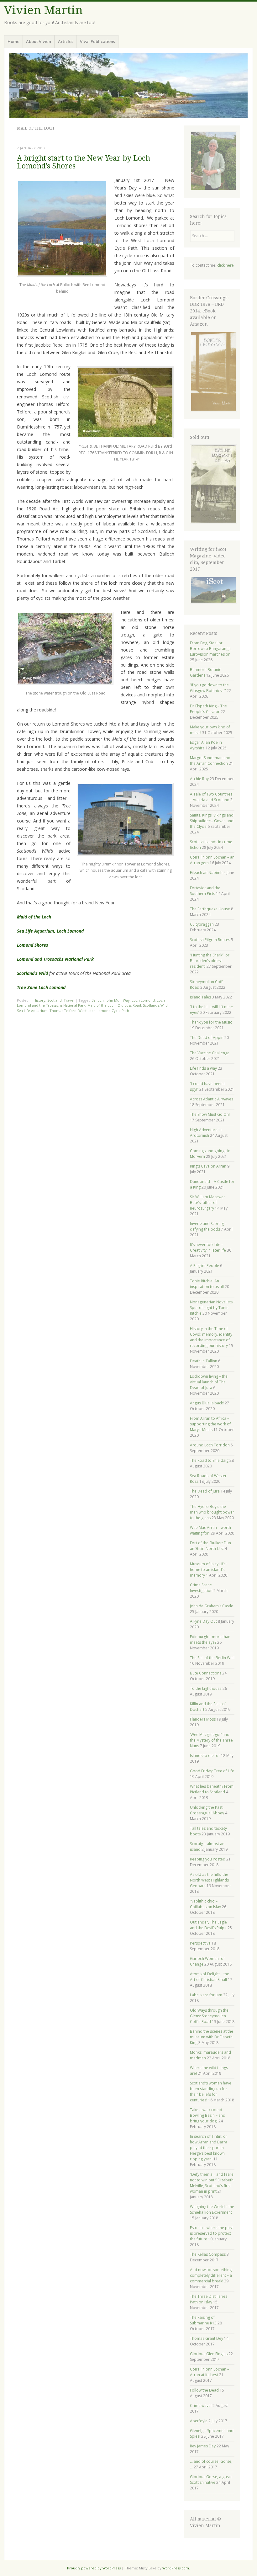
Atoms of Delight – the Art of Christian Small (210, 1977)
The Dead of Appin (207, 1038)
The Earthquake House (210, 909)
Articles (66, 41)
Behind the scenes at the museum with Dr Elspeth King (212, 2037)
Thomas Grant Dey (207, 2338)
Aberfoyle (199, 2421)
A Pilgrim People (205, 1266)
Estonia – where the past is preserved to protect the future (211, 2233)
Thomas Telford (63, 1011)
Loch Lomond (143, 1000)
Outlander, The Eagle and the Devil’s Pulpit (208, 1925)
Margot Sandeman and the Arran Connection (210, 761)
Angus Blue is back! (207, 1403)
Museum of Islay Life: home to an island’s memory (208, 1570)
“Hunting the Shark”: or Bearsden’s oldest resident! (210, 961)
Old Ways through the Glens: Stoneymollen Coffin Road (209, 2016)
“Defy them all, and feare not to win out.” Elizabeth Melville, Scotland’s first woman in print (212, 2183)
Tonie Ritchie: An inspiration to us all (207, 1284)
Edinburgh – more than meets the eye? (210, 1639)
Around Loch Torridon (210, 1445)
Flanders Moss (203, 1719)
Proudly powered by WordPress (94, 2568)
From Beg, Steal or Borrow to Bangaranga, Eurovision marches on (211, 649)
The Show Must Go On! (210, 1114)
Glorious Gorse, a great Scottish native (211, 2480)
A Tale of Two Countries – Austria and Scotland (211, 797)
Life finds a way (203, 1068)
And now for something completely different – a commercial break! (211, 2275)
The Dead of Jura (205, 1491)
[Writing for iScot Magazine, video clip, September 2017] (212, 590)
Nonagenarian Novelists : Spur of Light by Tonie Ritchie (212, 1308)
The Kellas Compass (208, 2254)
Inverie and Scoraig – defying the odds (208, 1226)
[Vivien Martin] (128, 86)
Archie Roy (199, 779)
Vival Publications (97, 41)
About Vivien (39, 41)
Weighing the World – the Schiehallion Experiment (212, 2209)
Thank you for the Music (211, 1022)
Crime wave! (201, 2406)
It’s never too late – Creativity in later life (208, 1247)
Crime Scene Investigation (201, 1588)
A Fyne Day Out (203, 1621)
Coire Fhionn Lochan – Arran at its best (210, 2372)
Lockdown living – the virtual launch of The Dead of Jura (209, 1382)
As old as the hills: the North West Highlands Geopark (209, 1880)
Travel (69, 1000)
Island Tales (200, 997)
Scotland (55, 1000)
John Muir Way (118, 1000)
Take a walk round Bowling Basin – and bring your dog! (208, 2115)
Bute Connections (206, 1673)
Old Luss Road (129, 1005)
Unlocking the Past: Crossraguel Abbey (207, 1810)
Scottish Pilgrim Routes (210, 940)
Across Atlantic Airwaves (212, 1099)
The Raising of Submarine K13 (203, 2320)
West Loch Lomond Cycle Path (104, 1011)
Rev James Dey (203, 2446)
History (39, 1000)
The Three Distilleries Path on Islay (209, 2299)
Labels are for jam (206, 1995)
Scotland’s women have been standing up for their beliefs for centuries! (211, 2092)
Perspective (200, 1943)
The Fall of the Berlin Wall (212, 1658)
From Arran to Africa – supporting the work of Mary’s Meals (210, 1424)
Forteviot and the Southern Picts (205, 891)
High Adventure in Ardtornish (206, 1133)
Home (13, 41)
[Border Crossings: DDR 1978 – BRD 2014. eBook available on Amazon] (213, 410)
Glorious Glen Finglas (209, 2354)
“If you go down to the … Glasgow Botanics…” (211, 688)
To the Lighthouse (206, 1688)
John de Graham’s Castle (212, 1606)
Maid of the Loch (102, 1005)
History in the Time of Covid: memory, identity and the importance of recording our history (211, 1337)
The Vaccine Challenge (210, 1053)
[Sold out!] (213, 522)
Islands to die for (205, 1756)
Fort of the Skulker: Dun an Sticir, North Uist (210, 1546)
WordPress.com (176, 2568)
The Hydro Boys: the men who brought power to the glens (212, 1512)
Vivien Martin (43, 10)
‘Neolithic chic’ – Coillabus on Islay (205, 1904)
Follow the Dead (204, 2390)
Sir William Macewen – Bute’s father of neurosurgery (209, 1203)
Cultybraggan (202, 924)
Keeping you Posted (208, 1859)
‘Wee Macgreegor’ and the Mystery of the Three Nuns (211, 1740)
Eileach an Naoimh (206, 873)
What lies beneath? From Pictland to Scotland (212, 1789)
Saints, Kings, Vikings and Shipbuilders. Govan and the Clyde (212, 821)
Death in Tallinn (204, 1361)
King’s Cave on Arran (208, 1166)
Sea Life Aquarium (32, 1011)
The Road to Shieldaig (209, 1460)
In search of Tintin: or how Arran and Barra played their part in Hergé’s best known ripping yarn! (209, 2148)
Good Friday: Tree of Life (212, 1771)
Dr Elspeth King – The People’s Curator (208, 709)
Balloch (98, 1000)
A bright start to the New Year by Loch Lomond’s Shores (84, 162)
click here (226, 265)
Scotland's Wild (155, 1005)
